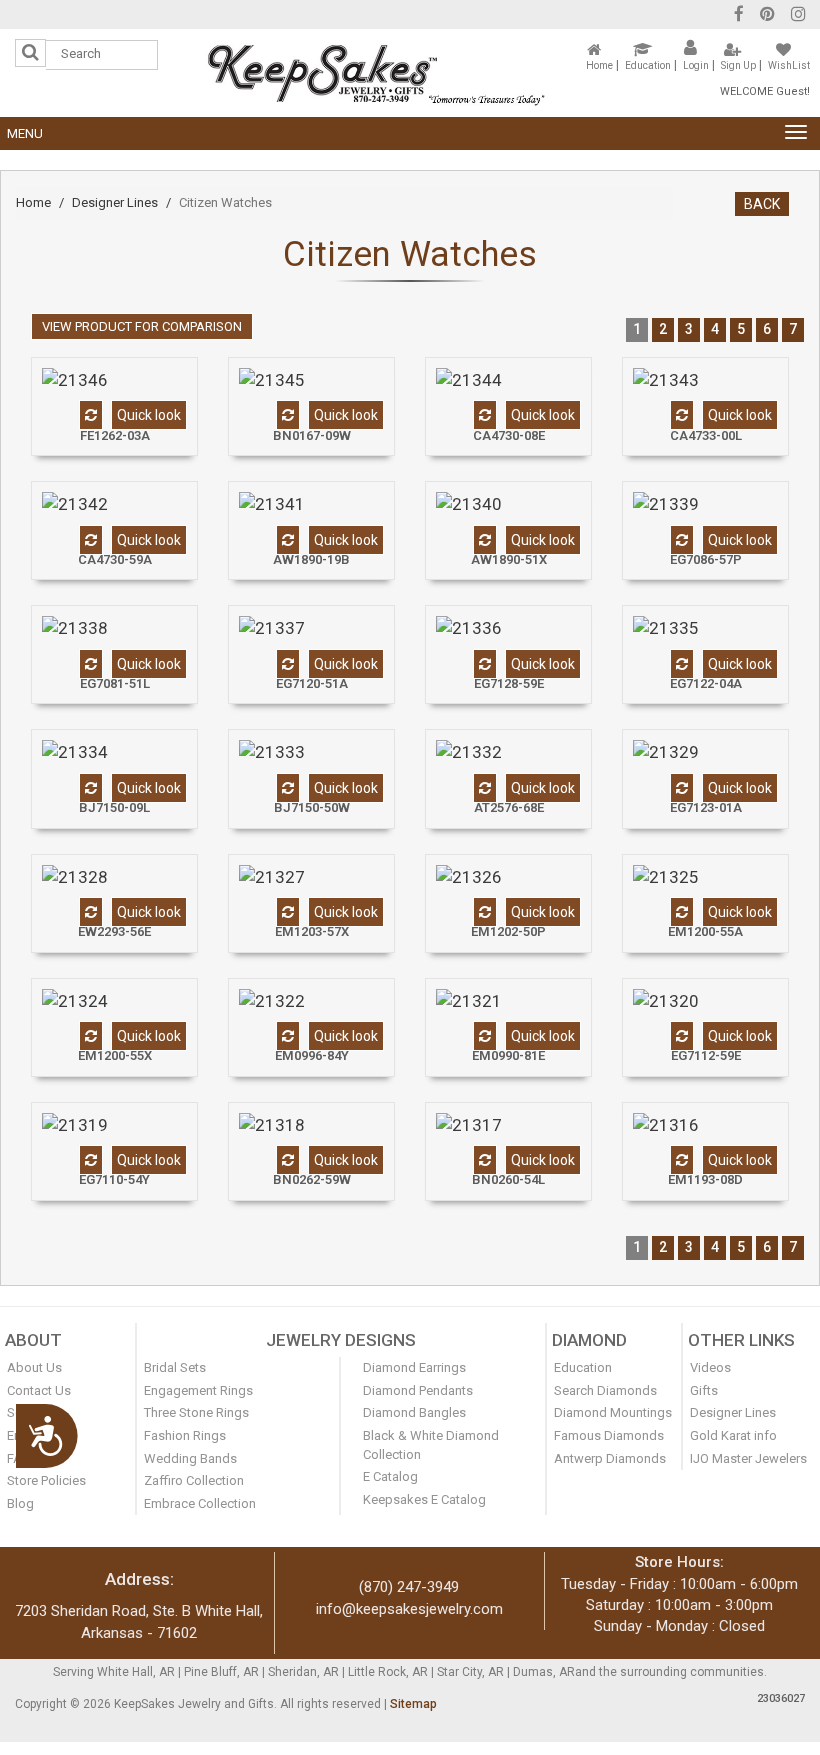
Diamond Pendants (418, 1390)
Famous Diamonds (609, 1435)
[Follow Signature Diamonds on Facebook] (739, 16)
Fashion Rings (185, 1435)
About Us (34, 1367)
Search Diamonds (605, 1390)
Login (696, 65)
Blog (20, 1503)
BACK (762, 204)
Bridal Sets (175, 1367)
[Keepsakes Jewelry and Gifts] (376, 72)
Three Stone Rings (196, 1412)
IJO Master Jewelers (748, 1458)
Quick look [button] (149, 415)
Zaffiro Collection (194, 1480)
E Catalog (390, 1476)
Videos (710, 1367)
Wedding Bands (190, 1458)
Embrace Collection (200, 1503)
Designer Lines (115, 202)
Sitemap (413, 1704)
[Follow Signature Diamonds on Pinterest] (767, 16)
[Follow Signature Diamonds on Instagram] (798, 16)
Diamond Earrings (414, 1367)
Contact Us (39, 1390)
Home (599, 65)
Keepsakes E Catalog (424, 1499)
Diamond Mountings (613, 1412)
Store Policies (46, 1480)
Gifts (704, 1390)
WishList (789, 65)
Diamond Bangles (414, 1412)
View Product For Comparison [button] (142, 326)
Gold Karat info (733, 1435)
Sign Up (738, 65)
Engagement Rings (198, 1390)
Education (648, 65)
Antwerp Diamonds (610, 1458)
